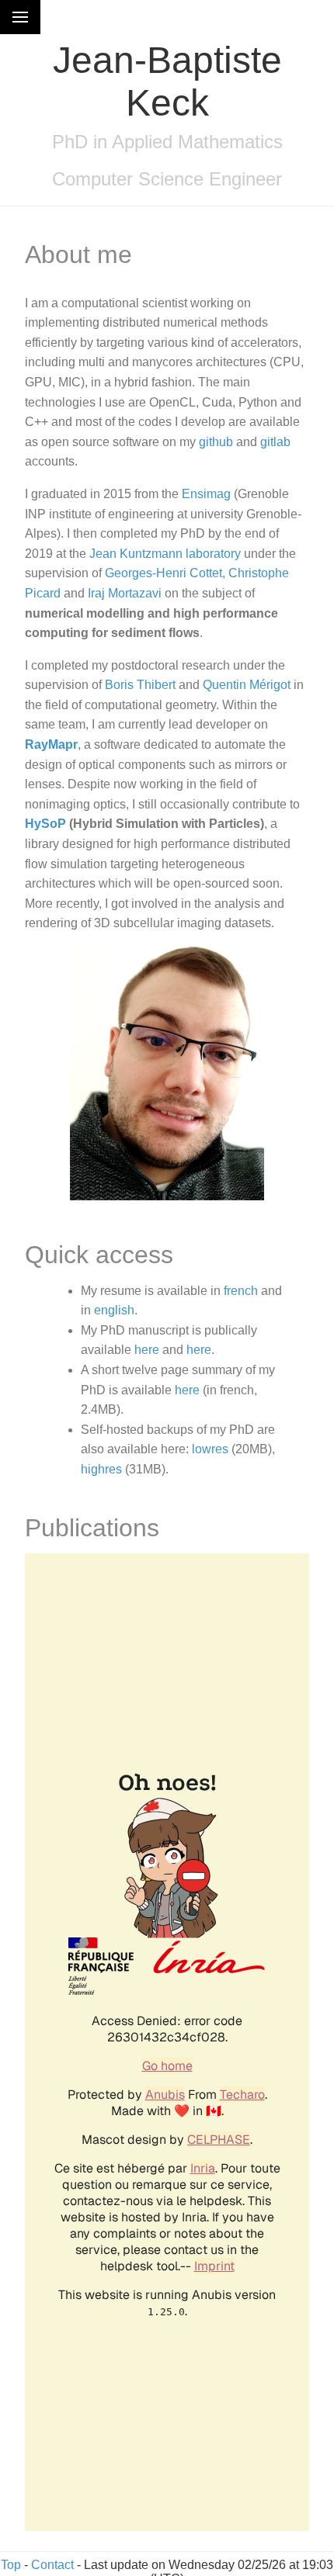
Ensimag (206, 494)
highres (101, 1469)
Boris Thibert (140, 685)
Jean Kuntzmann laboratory (165, 554)
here (147, 1350)
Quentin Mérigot (247, 685)
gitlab (275, 442)
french (241, 1291)
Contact (52, 2565)
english (114, 1310)
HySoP (45, 824)
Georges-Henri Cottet (164, 573)
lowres (210, 1449)
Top (11, 2565)
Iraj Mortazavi (125, 593)
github (216, 442)
